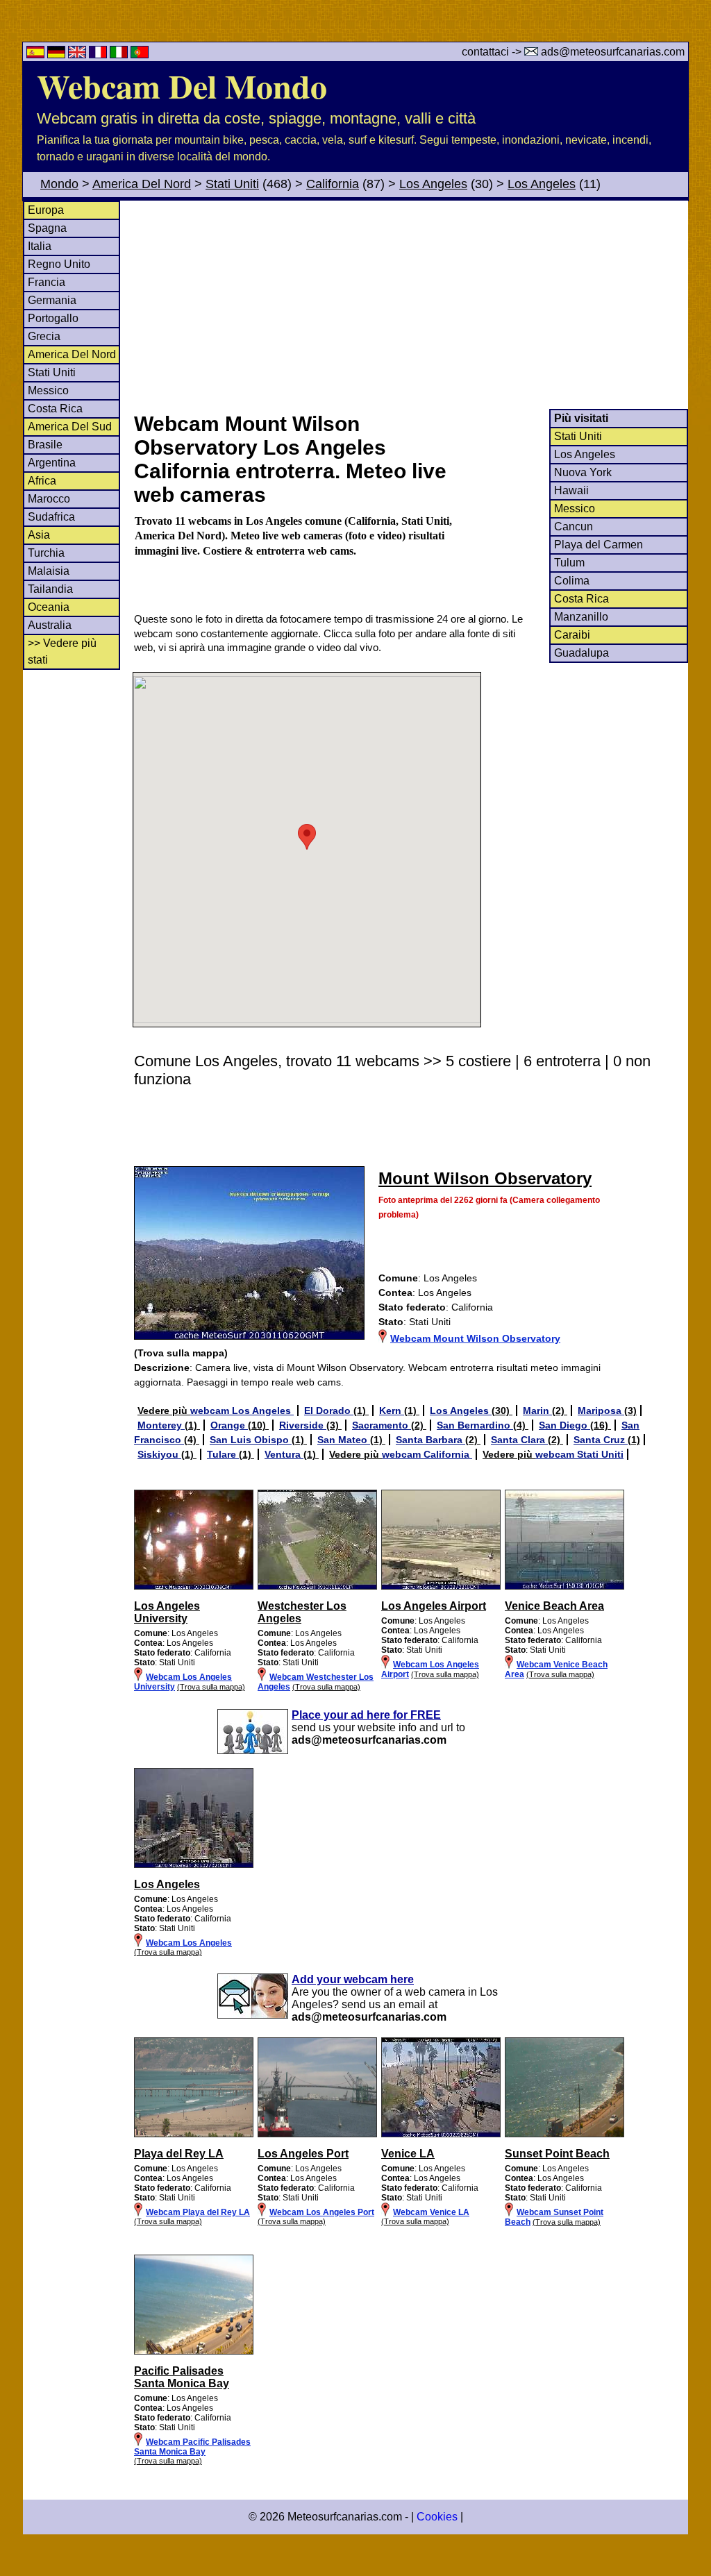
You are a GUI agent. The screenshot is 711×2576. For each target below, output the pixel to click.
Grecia (44, 336)
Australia (50, 625)
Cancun (574, 527)
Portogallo (53, 318)
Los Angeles (433, 184)
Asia (39, 535)
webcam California (427, 1454)
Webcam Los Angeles (189, 1943)
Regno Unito (59, 264)
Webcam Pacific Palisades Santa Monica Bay (192, 2447)
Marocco (49, 499)
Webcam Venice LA (431, 2212)
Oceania (49, 607)
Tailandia (50, 589)
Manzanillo (581, 617)
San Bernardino (475, 1425)
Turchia (46, 553)
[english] (78, 54)
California (333, 184)
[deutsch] (58, 54)
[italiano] (120, 54)
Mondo (59, 184)
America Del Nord (142, 184)
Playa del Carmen (599, 545)
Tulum (569, 563)
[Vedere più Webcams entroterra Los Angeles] (194, 1587)
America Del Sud (70, 427)
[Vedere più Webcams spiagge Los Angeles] (194, 2135)
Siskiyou (159, 1454)
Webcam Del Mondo (182, 85)
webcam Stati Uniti (579, 1454)
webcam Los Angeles (242, 1411)
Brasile (45, 445)
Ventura (284, 1454)
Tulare (223, 1454)
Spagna (47, 228)
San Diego (564, 1425)
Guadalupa (582, 653)
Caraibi (572, 635)
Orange (229, 1425)
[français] (99, 54)
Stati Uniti (232, 184)
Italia (40, 246)
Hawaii (571, 490)
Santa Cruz (601, 1440)
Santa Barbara (430, 1440)
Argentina (52, 463)
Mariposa (601, 1411)
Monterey (161, 1425)
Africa (42, 481)
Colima (572, 581)
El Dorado (329, 1411)
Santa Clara (519, 1440)
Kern (392, 1411)
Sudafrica (51, 517)
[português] (140, 54)
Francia (47, 282)
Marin (537, 1411)
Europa (46, 210)
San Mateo (344, 1440)
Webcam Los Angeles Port (322, 2212)
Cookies (437, 2517)
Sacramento (382, 1425)
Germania (52, 300)
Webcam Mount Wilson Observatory (475, 1338)
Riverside (303, 1425)
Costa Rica (55, 409)
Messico (48, 390)
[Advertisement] (410, 305)
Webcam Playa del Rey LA (198, 2212)
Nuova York (583, 472)
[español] (37, 54)
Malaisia (49, 571)
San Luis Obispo (251, 1440)
